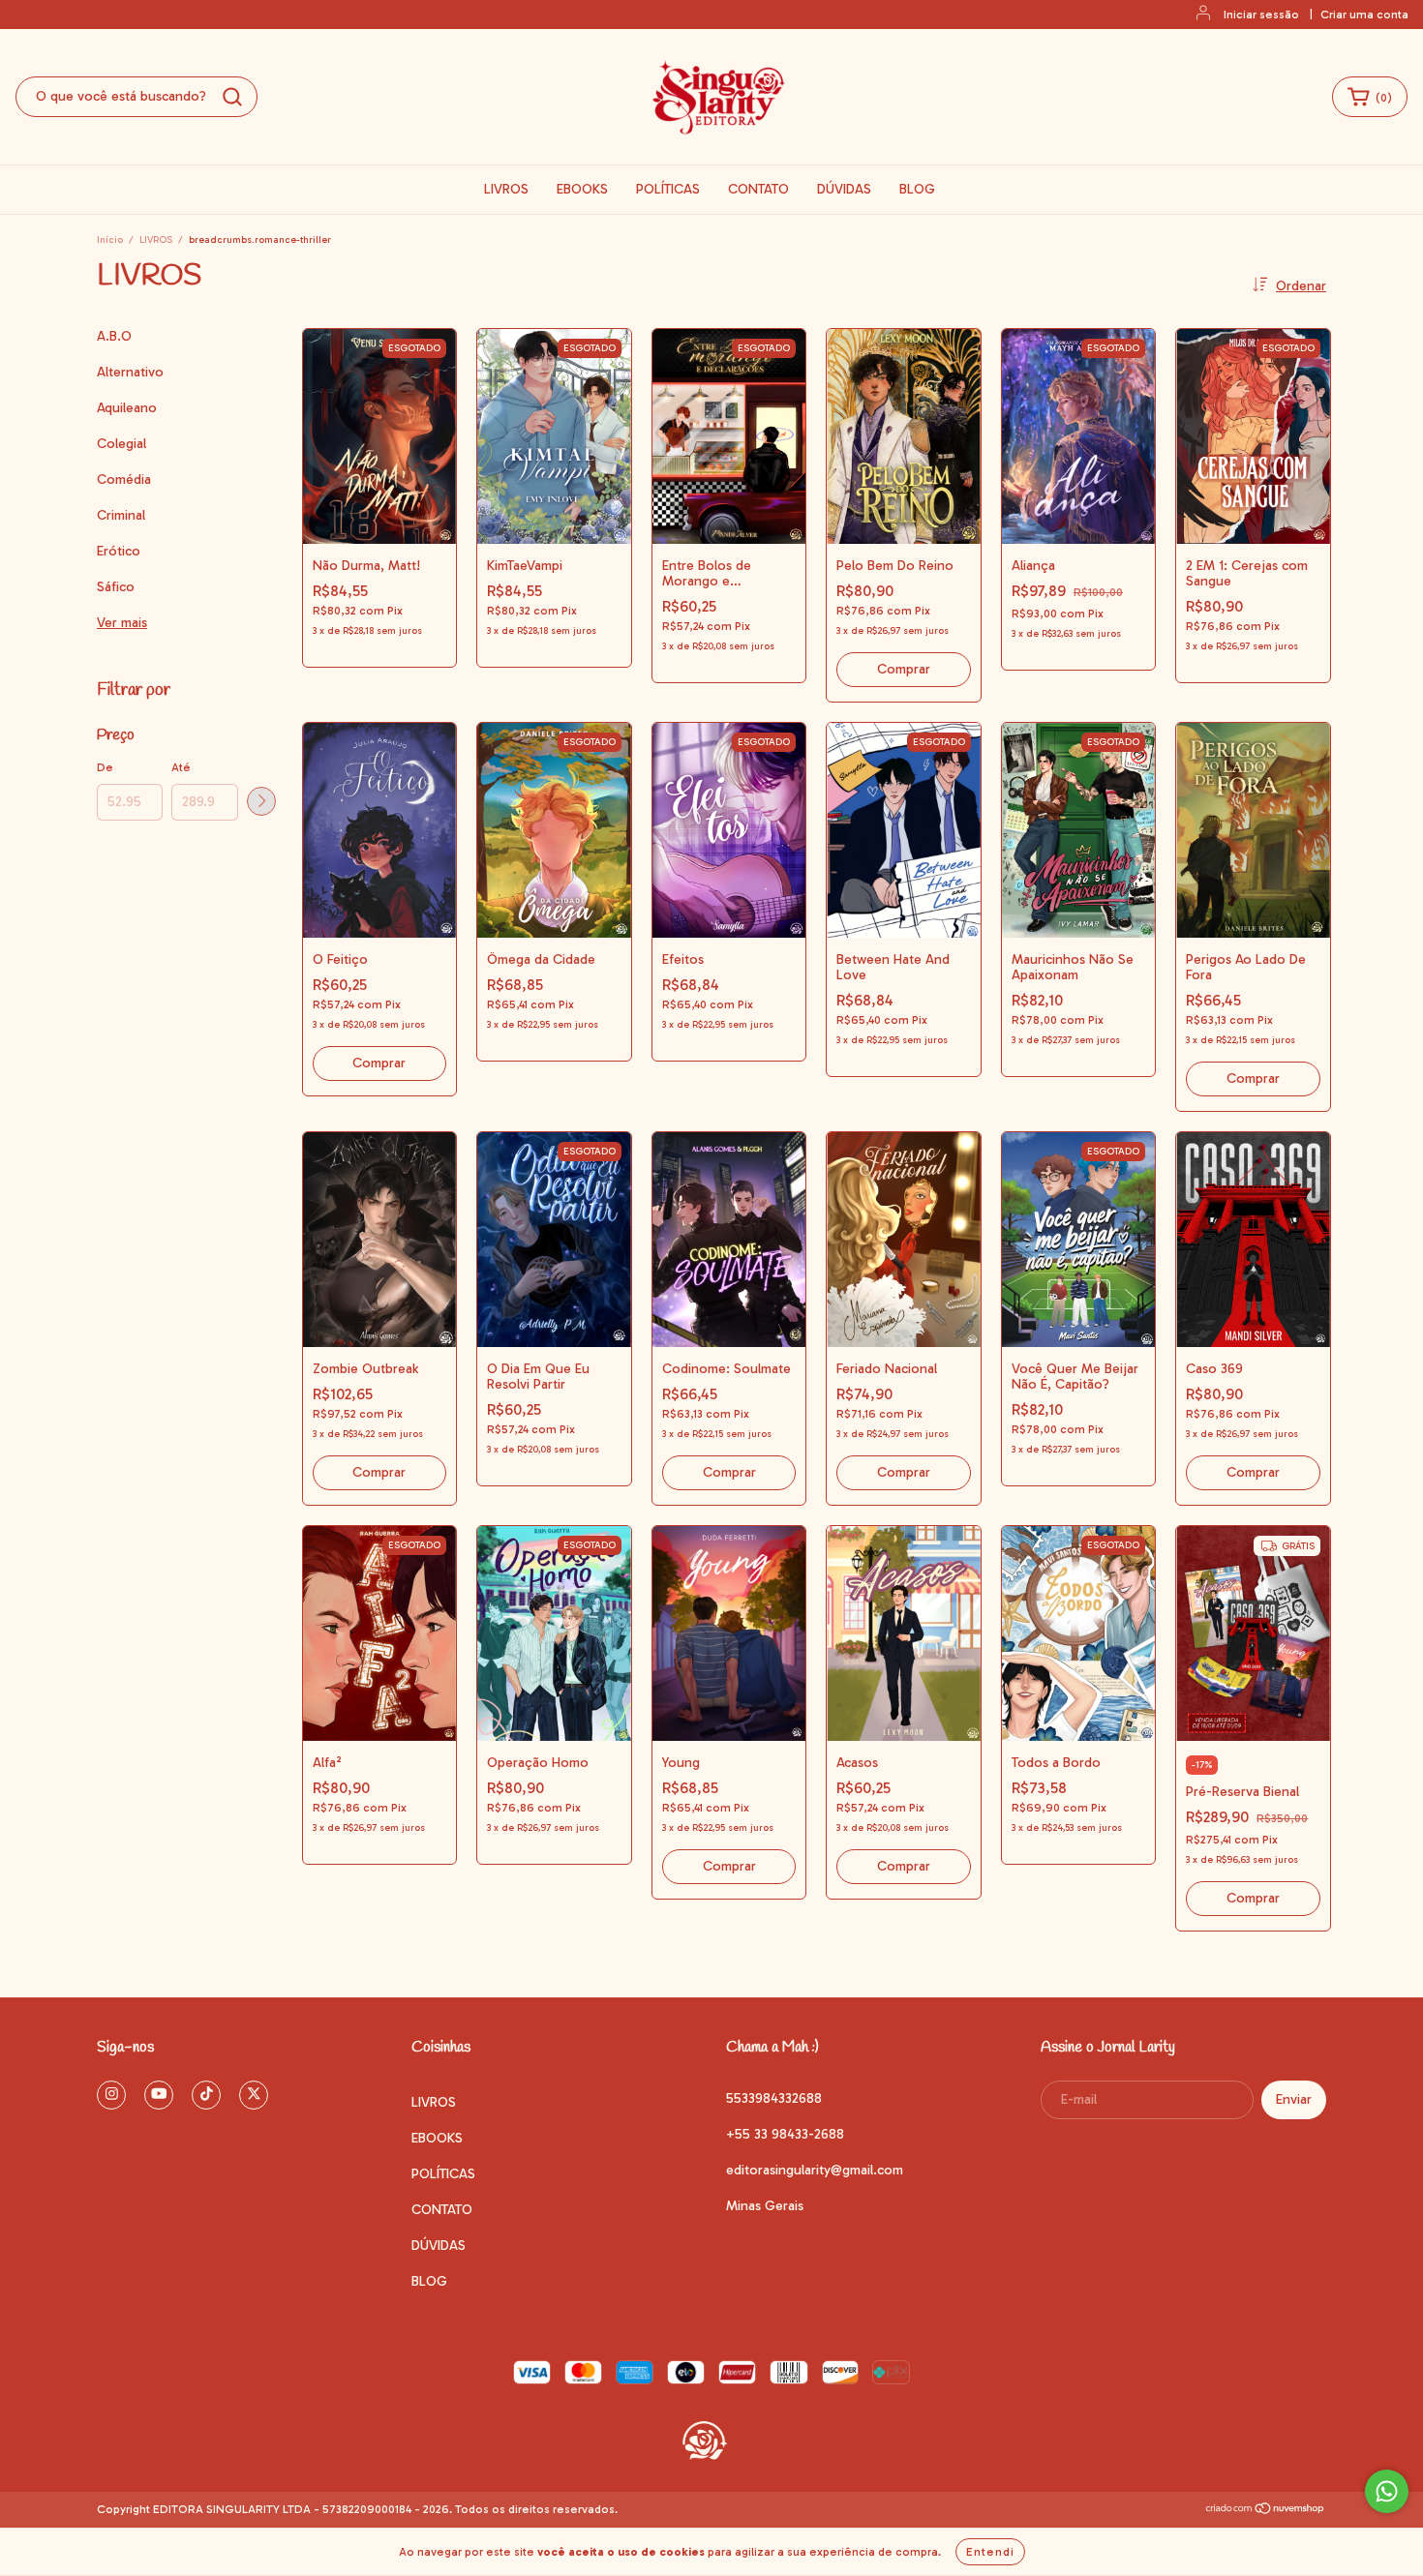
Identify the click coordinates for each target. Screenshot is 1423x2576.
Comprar (904, 669)
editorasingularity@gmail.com (815, 2170)
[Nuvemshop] (1266, 2511)
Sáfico (116, 587)
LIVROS (506, 189)
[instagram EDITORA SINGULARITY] (111, 2095)
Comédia (124, 479)
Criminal (121, 515)
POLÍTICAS (668, 189)
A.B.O (114, 336)
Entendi (990, 2552)
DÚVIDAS (844, 189)
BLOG (917, 189)
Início (110, 240)
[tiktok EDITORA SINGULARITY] (206, 2095)
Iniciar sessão (1261, 15)
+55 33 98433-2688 (785, 2134)
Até (181, 767)
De (105, 767)
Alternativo (130, 372)
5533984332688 (774, 2098)
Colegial (121, 444)
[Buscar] (232, 97)
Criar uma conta (1364, 15)
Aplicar (261, 801)
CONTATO (758, 189)
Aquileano (127, 408)
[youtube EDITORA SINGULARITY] (159, 2095)
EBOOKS (582, 189)
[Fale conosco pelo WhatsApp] (1387, 2491)
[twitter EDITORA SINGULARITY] (254, 2095)
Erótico (119, 551)
